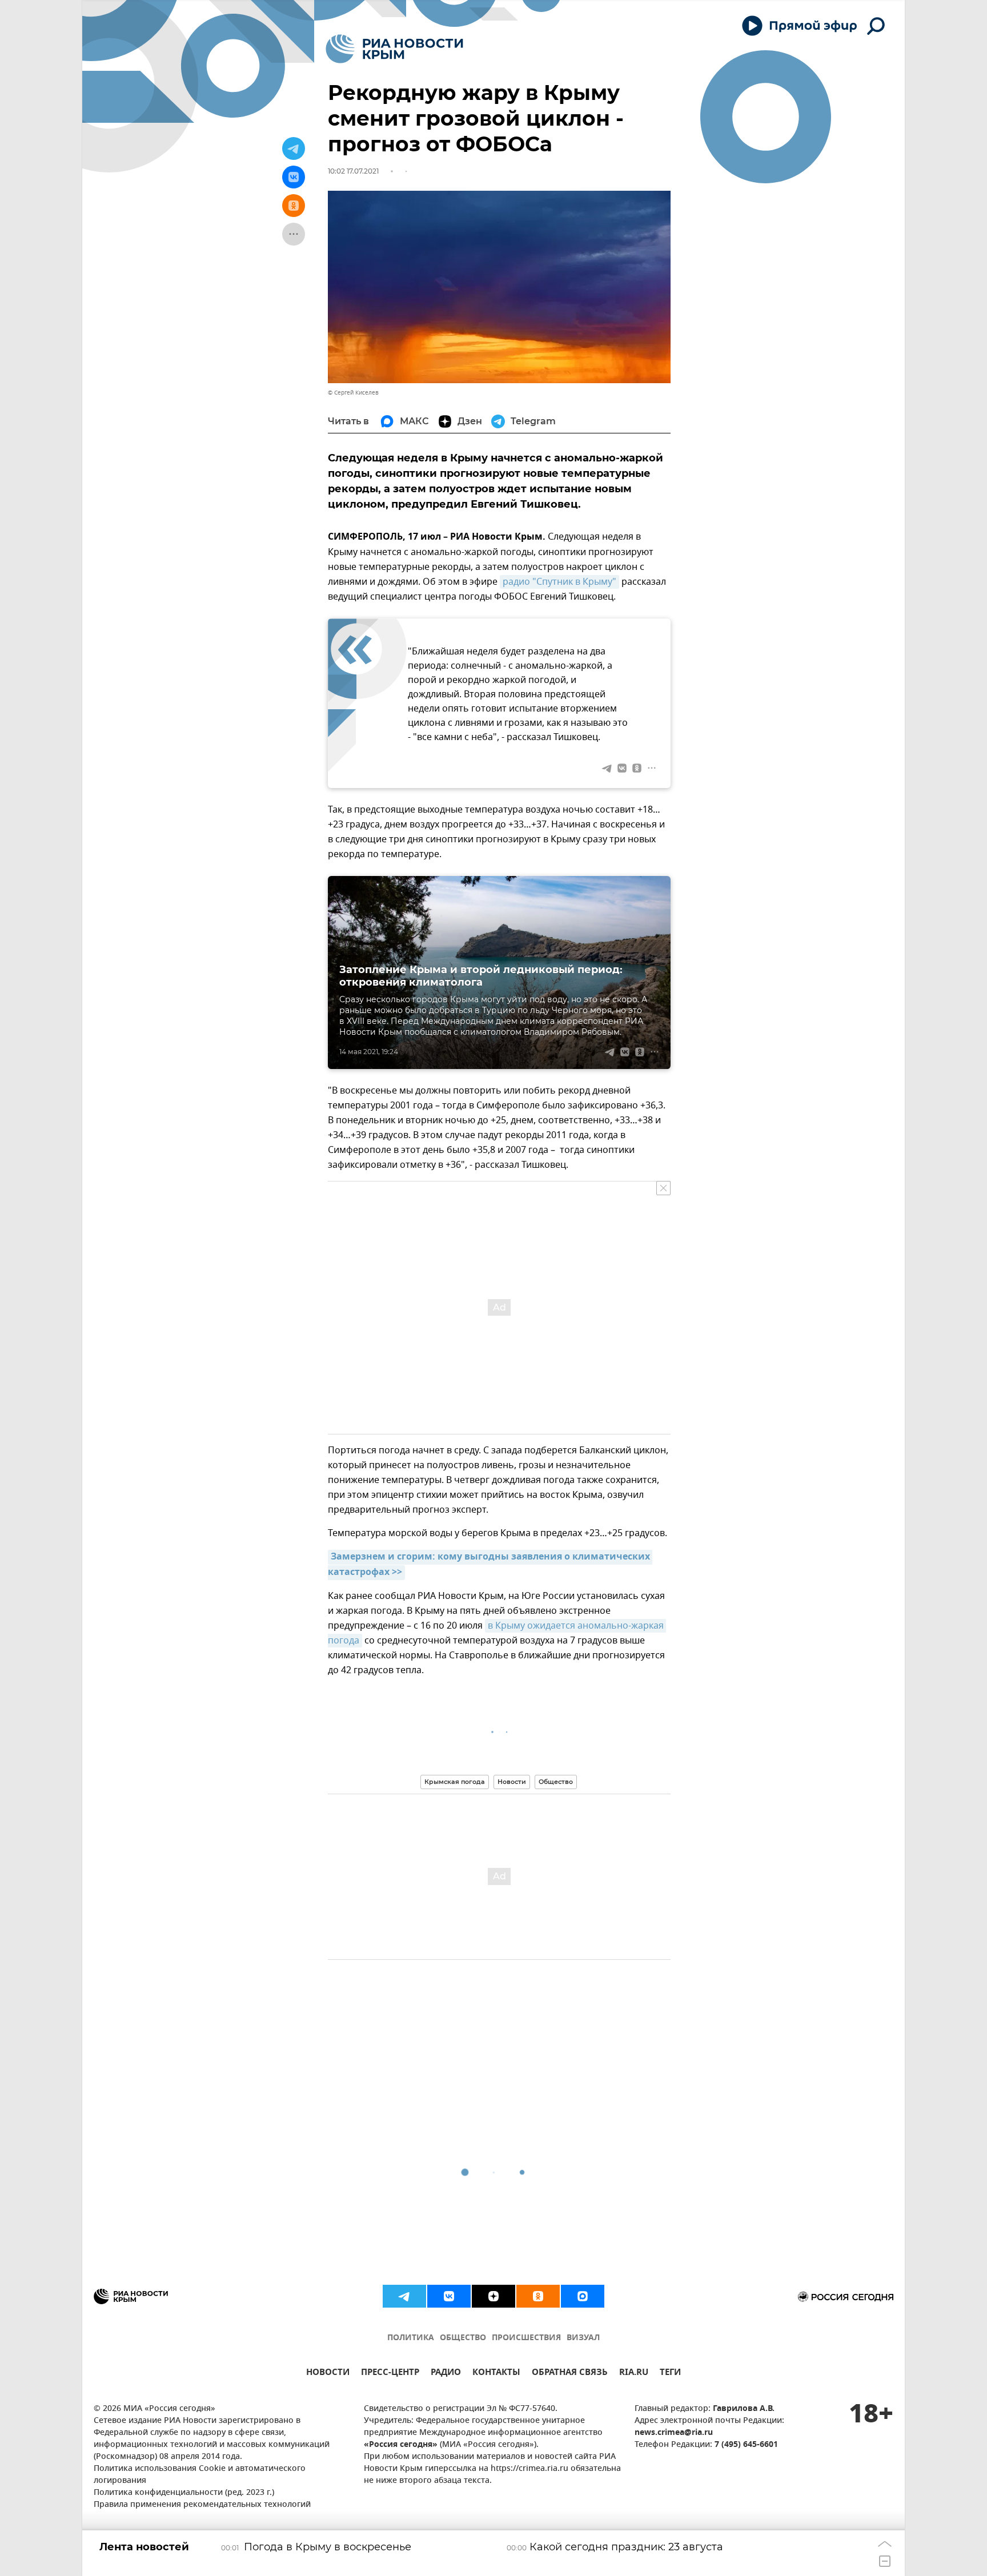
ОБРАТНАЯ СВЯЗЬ (570, 2374)
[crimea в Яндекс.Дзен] (493, 2296)
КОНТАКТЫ (496, 2374)
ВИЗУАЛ (583, 2338)
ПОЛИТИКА (411, 2338)
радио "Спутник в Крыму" (559, 582)
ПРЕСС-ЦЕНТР (390, 2374)
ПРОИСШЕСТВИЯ (526, 2338)
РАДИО (446, 2374)
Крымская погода (455, 1782)
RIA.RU (634, 2374)
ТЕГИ (670, 2374)
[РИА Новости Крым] (394, 49)
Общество (556, 1782)
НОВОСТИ (328, 2374)
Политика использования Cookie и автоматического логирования (200, 2475)
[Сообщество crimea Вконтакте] (449, 2296)
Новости (512, 1782)
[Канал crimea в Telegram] (404, 2296)
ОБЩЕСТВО (463, 2338)
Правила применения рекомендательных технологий (202, 2505)
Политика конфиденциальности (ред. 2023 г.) (184, 2493)
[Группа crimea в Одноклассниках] (538, 2296)
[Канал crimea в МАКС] (583, 2296)
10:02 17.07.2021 (353, 171)
